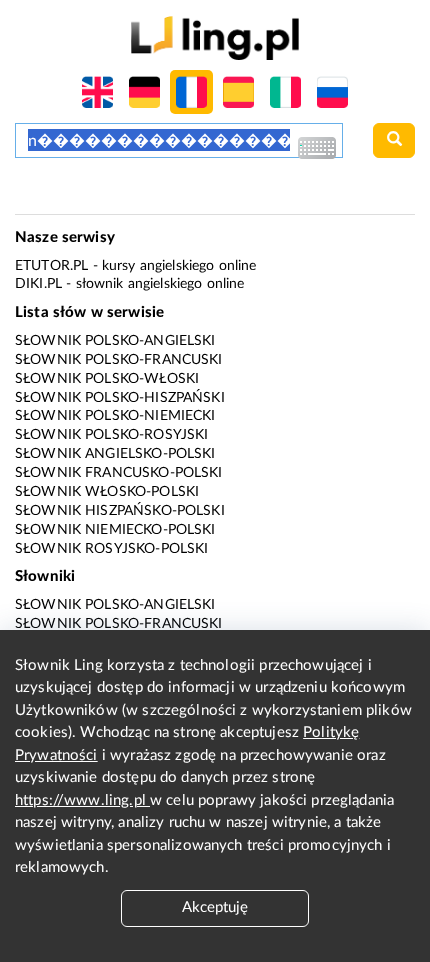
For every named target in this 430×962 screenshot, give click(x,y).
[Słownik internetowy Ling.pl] (214, 37)
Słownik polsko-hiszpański (120, 398)
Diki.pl (38, 284)
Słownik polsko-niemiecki (115, 416)
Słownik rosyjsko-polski (111, 549)
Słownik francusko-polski (119, 473)
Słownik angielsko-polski (115, 454)
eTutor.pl (51, 266)
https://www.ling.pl (82, 800)
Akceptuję (215, 907)
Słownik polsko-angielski (115, 341)
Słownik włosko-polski (107, 492)
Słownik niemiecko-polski (115, 530)
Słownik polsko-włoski (107, 379)
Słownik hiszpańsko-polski (120, 511)
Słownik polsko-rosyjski (111, 435)
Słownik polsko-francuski (119, 360)
